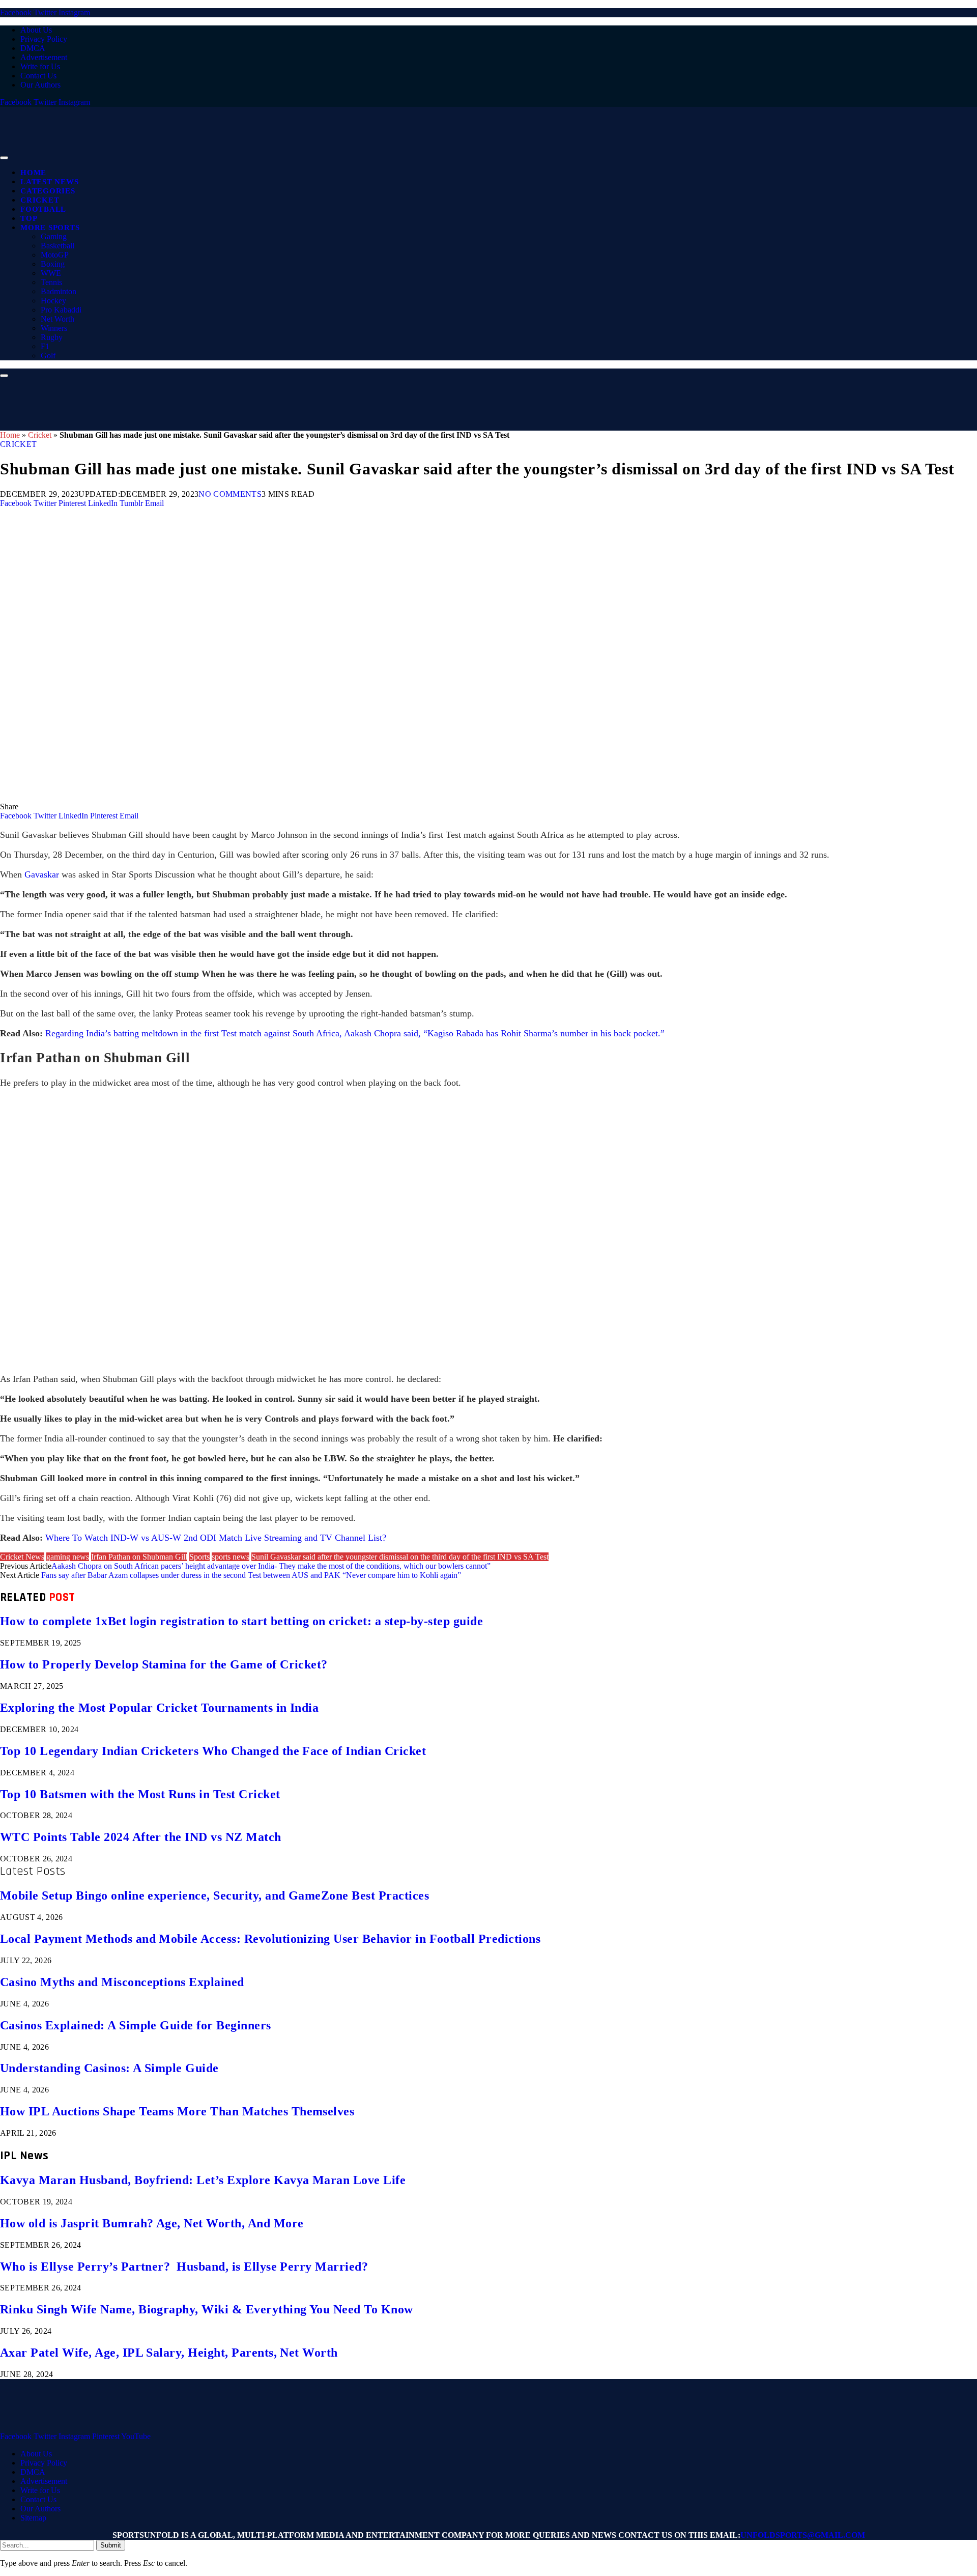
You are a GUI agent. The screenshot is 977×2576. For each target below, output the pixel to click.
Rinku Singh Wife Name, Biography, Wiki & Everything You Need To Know (207, 2309)
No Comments (230, 494)
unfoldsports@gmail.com (803, 2535)
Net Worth (58, 319)
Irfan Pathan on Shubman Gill (139, 1557)
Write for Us (40, 66)
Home (33, 173)
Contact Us (38, 76)
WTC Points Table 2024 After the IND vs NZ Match (141, 1837)
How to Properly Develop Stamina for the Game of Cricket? (164, 1664)
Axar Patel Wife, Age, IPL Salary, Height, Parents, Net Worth (169, 2353)
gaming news (68, 1557)
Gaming (54, 236)
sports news (231, 1557)
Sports (199, 1557)
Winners (54, 328)
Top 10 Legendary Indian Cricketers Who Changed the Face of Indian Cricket (213, 1751)
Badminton (59, 291)
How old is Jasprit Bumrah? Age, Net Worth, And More (152, 2223)
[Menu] (4, 158)
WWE (51, 273)
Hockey (53, 301)
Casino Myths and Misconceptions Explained (122, 1982)
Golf (48, 356)
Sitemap (33, 2518)
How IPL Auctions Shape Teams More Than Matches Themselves (177, 2111)
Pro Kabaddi (61, 310)
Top (29, 218)
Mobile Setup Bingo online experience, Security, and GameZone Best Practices (214, 1895)
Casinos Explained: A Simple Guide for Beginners (136, 2025)
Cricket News (22, 1557)
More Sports (50, 228)
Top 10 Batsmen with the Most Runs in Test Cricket (140, 1794)
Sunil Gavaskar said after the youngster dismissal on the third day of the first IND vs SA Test (400, 1557)
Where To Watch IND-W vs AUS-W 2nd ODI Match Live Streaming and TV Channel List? (216, 1538)
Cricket (40, 200)
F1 (45, 346)
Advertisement (44, 57)
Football (43, 209)
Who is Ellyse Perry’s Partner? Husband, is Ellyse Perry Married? (184, 2267)
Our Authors (40, 85)
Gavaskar (42, 874)
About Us (36, 30)
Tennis (51, 282)
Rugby (52, 337)
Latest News (49, 182)
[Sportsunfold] (265, 155)
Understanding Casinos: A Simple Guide (109, 2068)
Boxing (53, 264)
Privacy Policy (44, 39)
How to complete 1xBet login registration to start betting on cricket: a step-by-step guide (241, 1621)
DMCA (33, 48)
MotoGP (55, 255)
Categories (48, 191)
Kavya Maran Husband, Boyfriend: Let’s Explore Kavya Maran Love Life (203, 2180)
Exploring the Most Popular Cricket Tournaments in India (159, 1708)
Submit (111, 2545)
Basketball (58, 246)
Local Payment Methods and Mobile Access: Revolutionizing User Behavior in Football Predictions (270, 1939)
